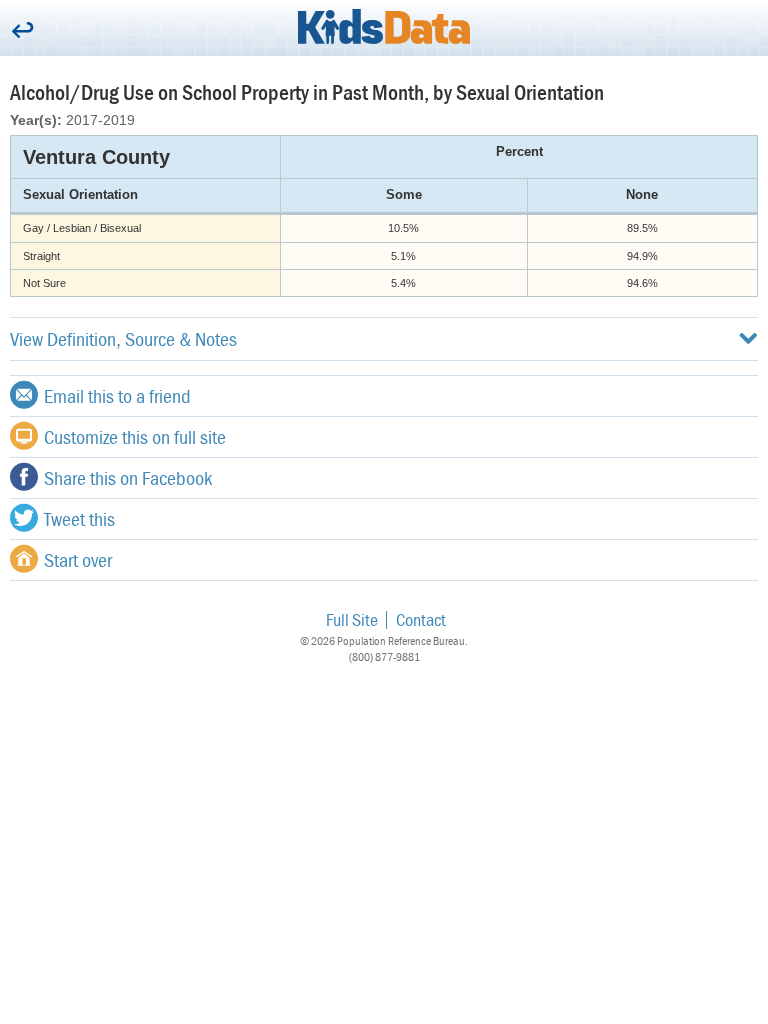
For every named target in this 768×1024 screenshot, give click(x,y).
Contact (421, 619)
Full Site (352, 619)
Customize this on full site (135, 436)
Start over (78, 559)
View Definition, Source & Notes (123, 338)
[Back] (22, 31)
